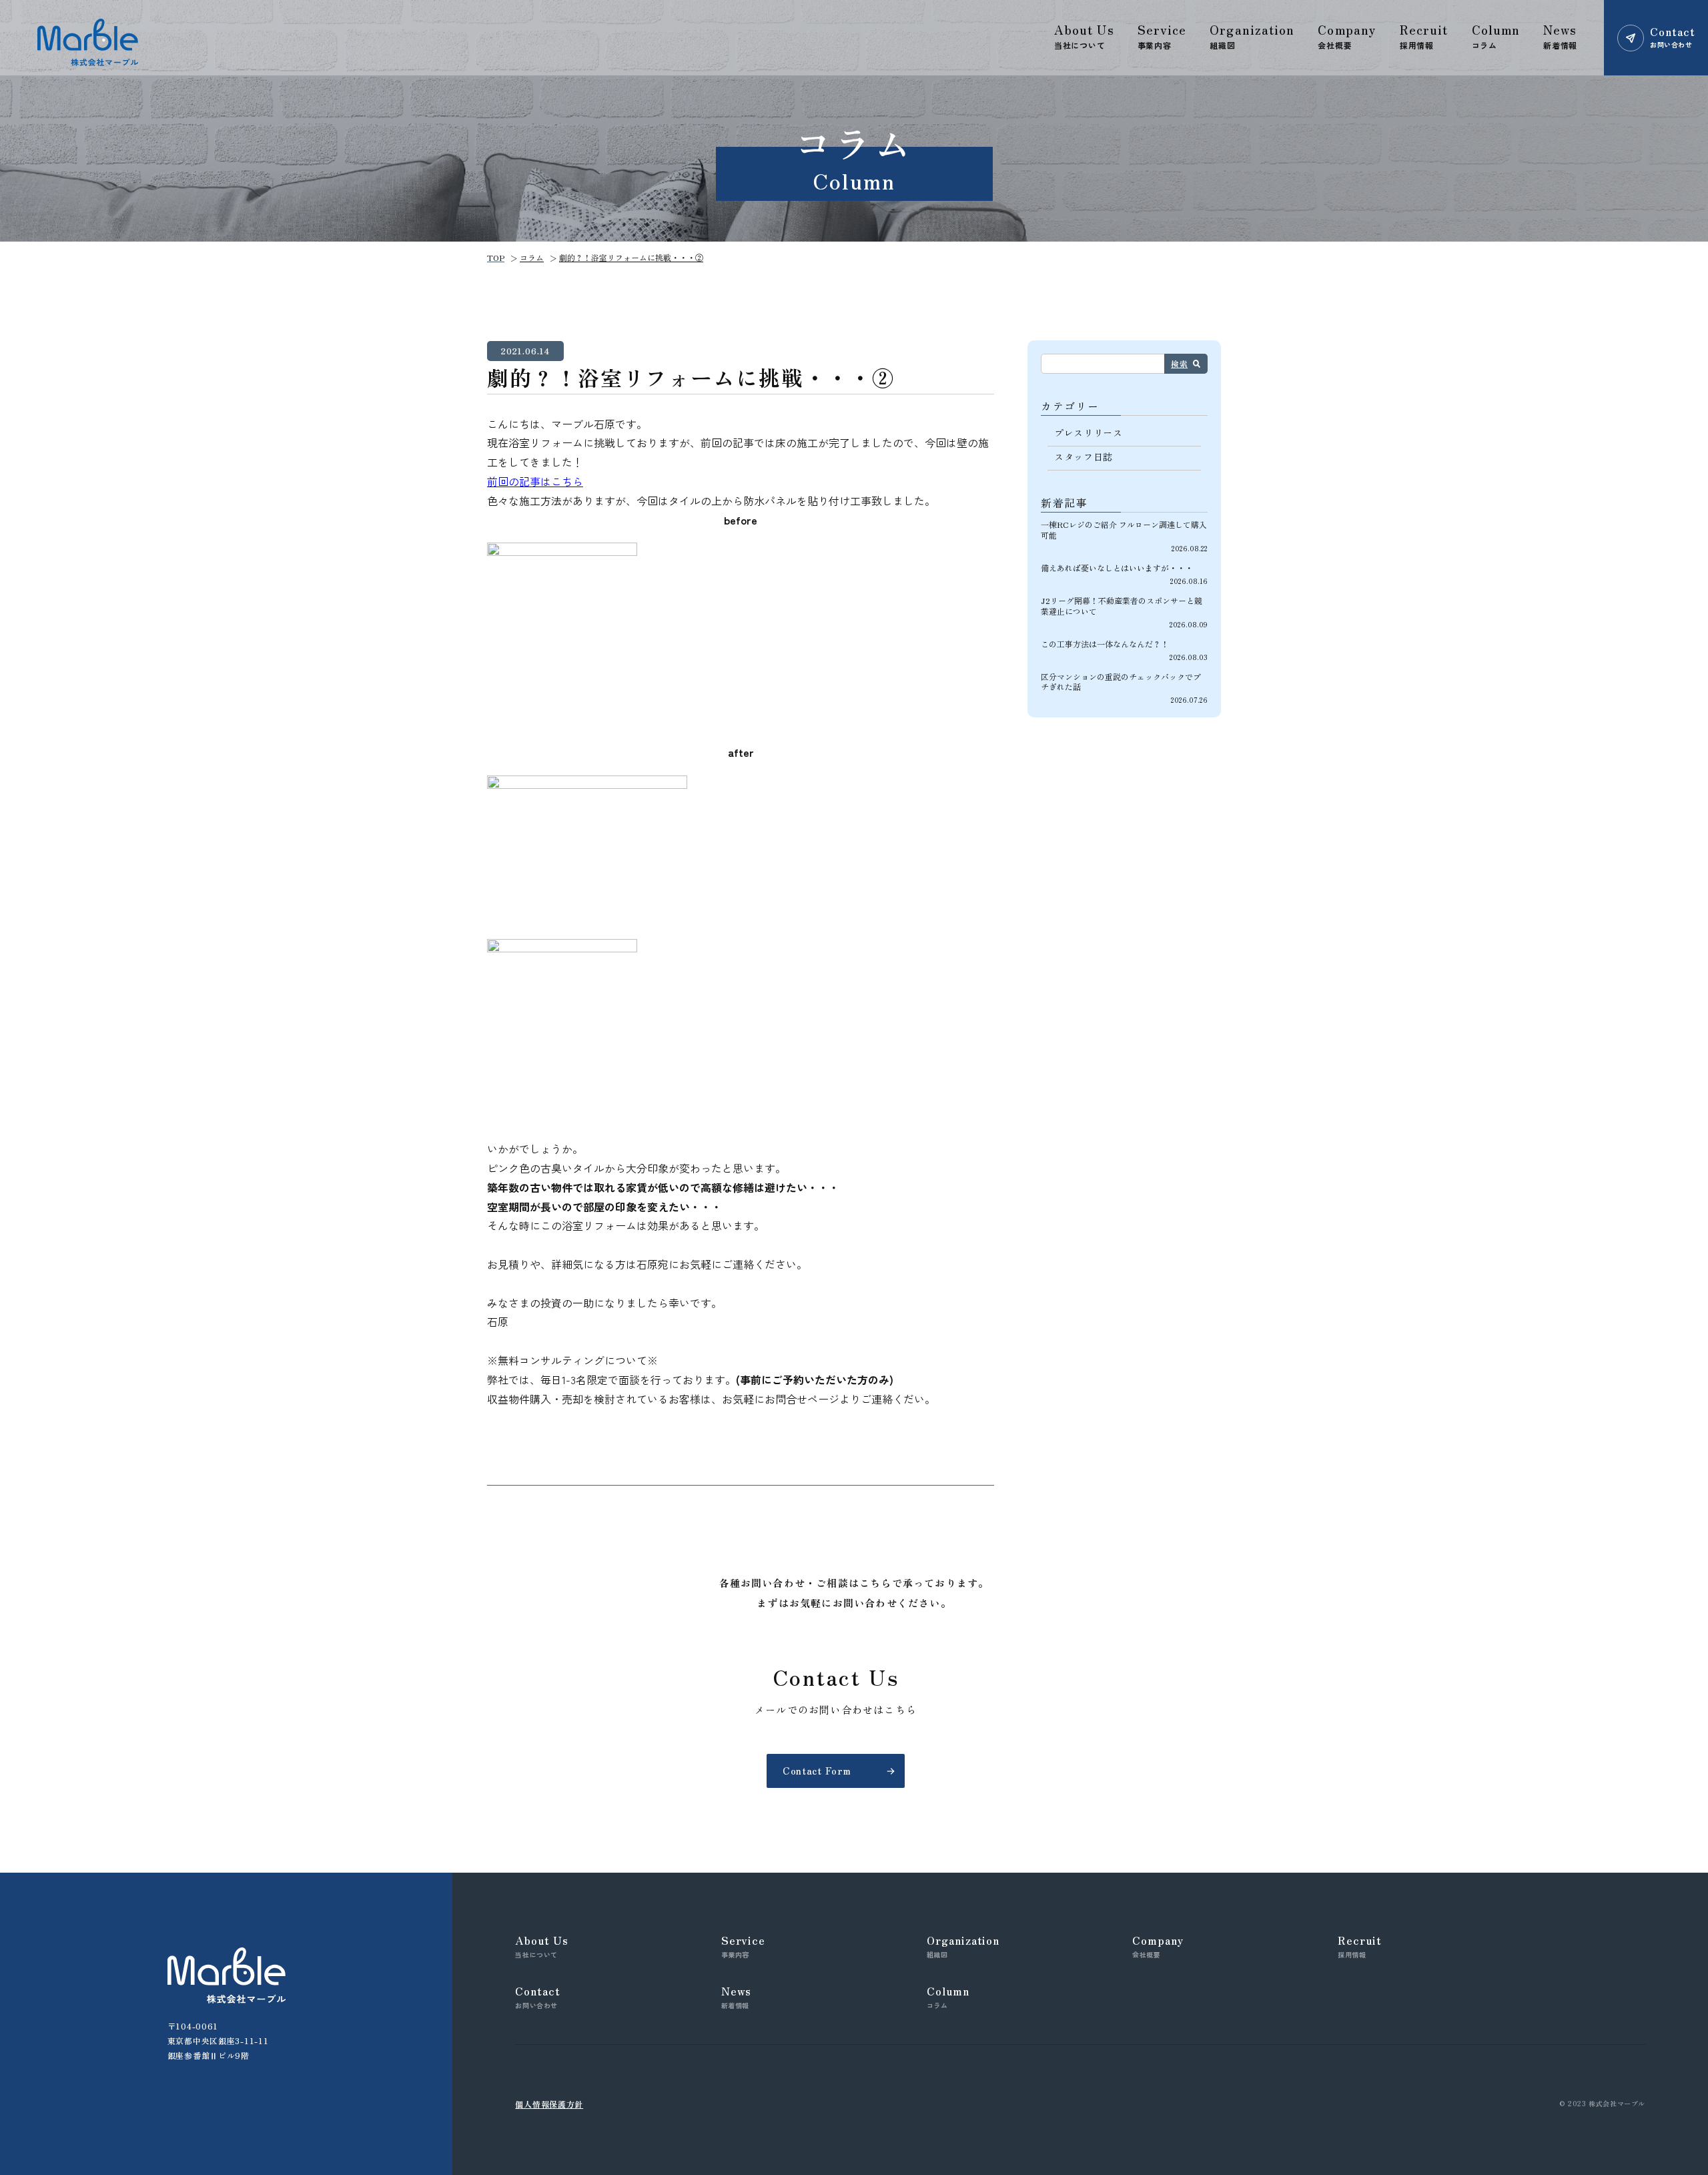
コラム (532, 257)
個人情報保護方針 (549, 2104)
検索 (1179, 363)
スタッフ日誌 (1084, 456)
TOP (496, 257)
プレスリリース (1089, 432)
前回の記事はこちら (535, 481)
